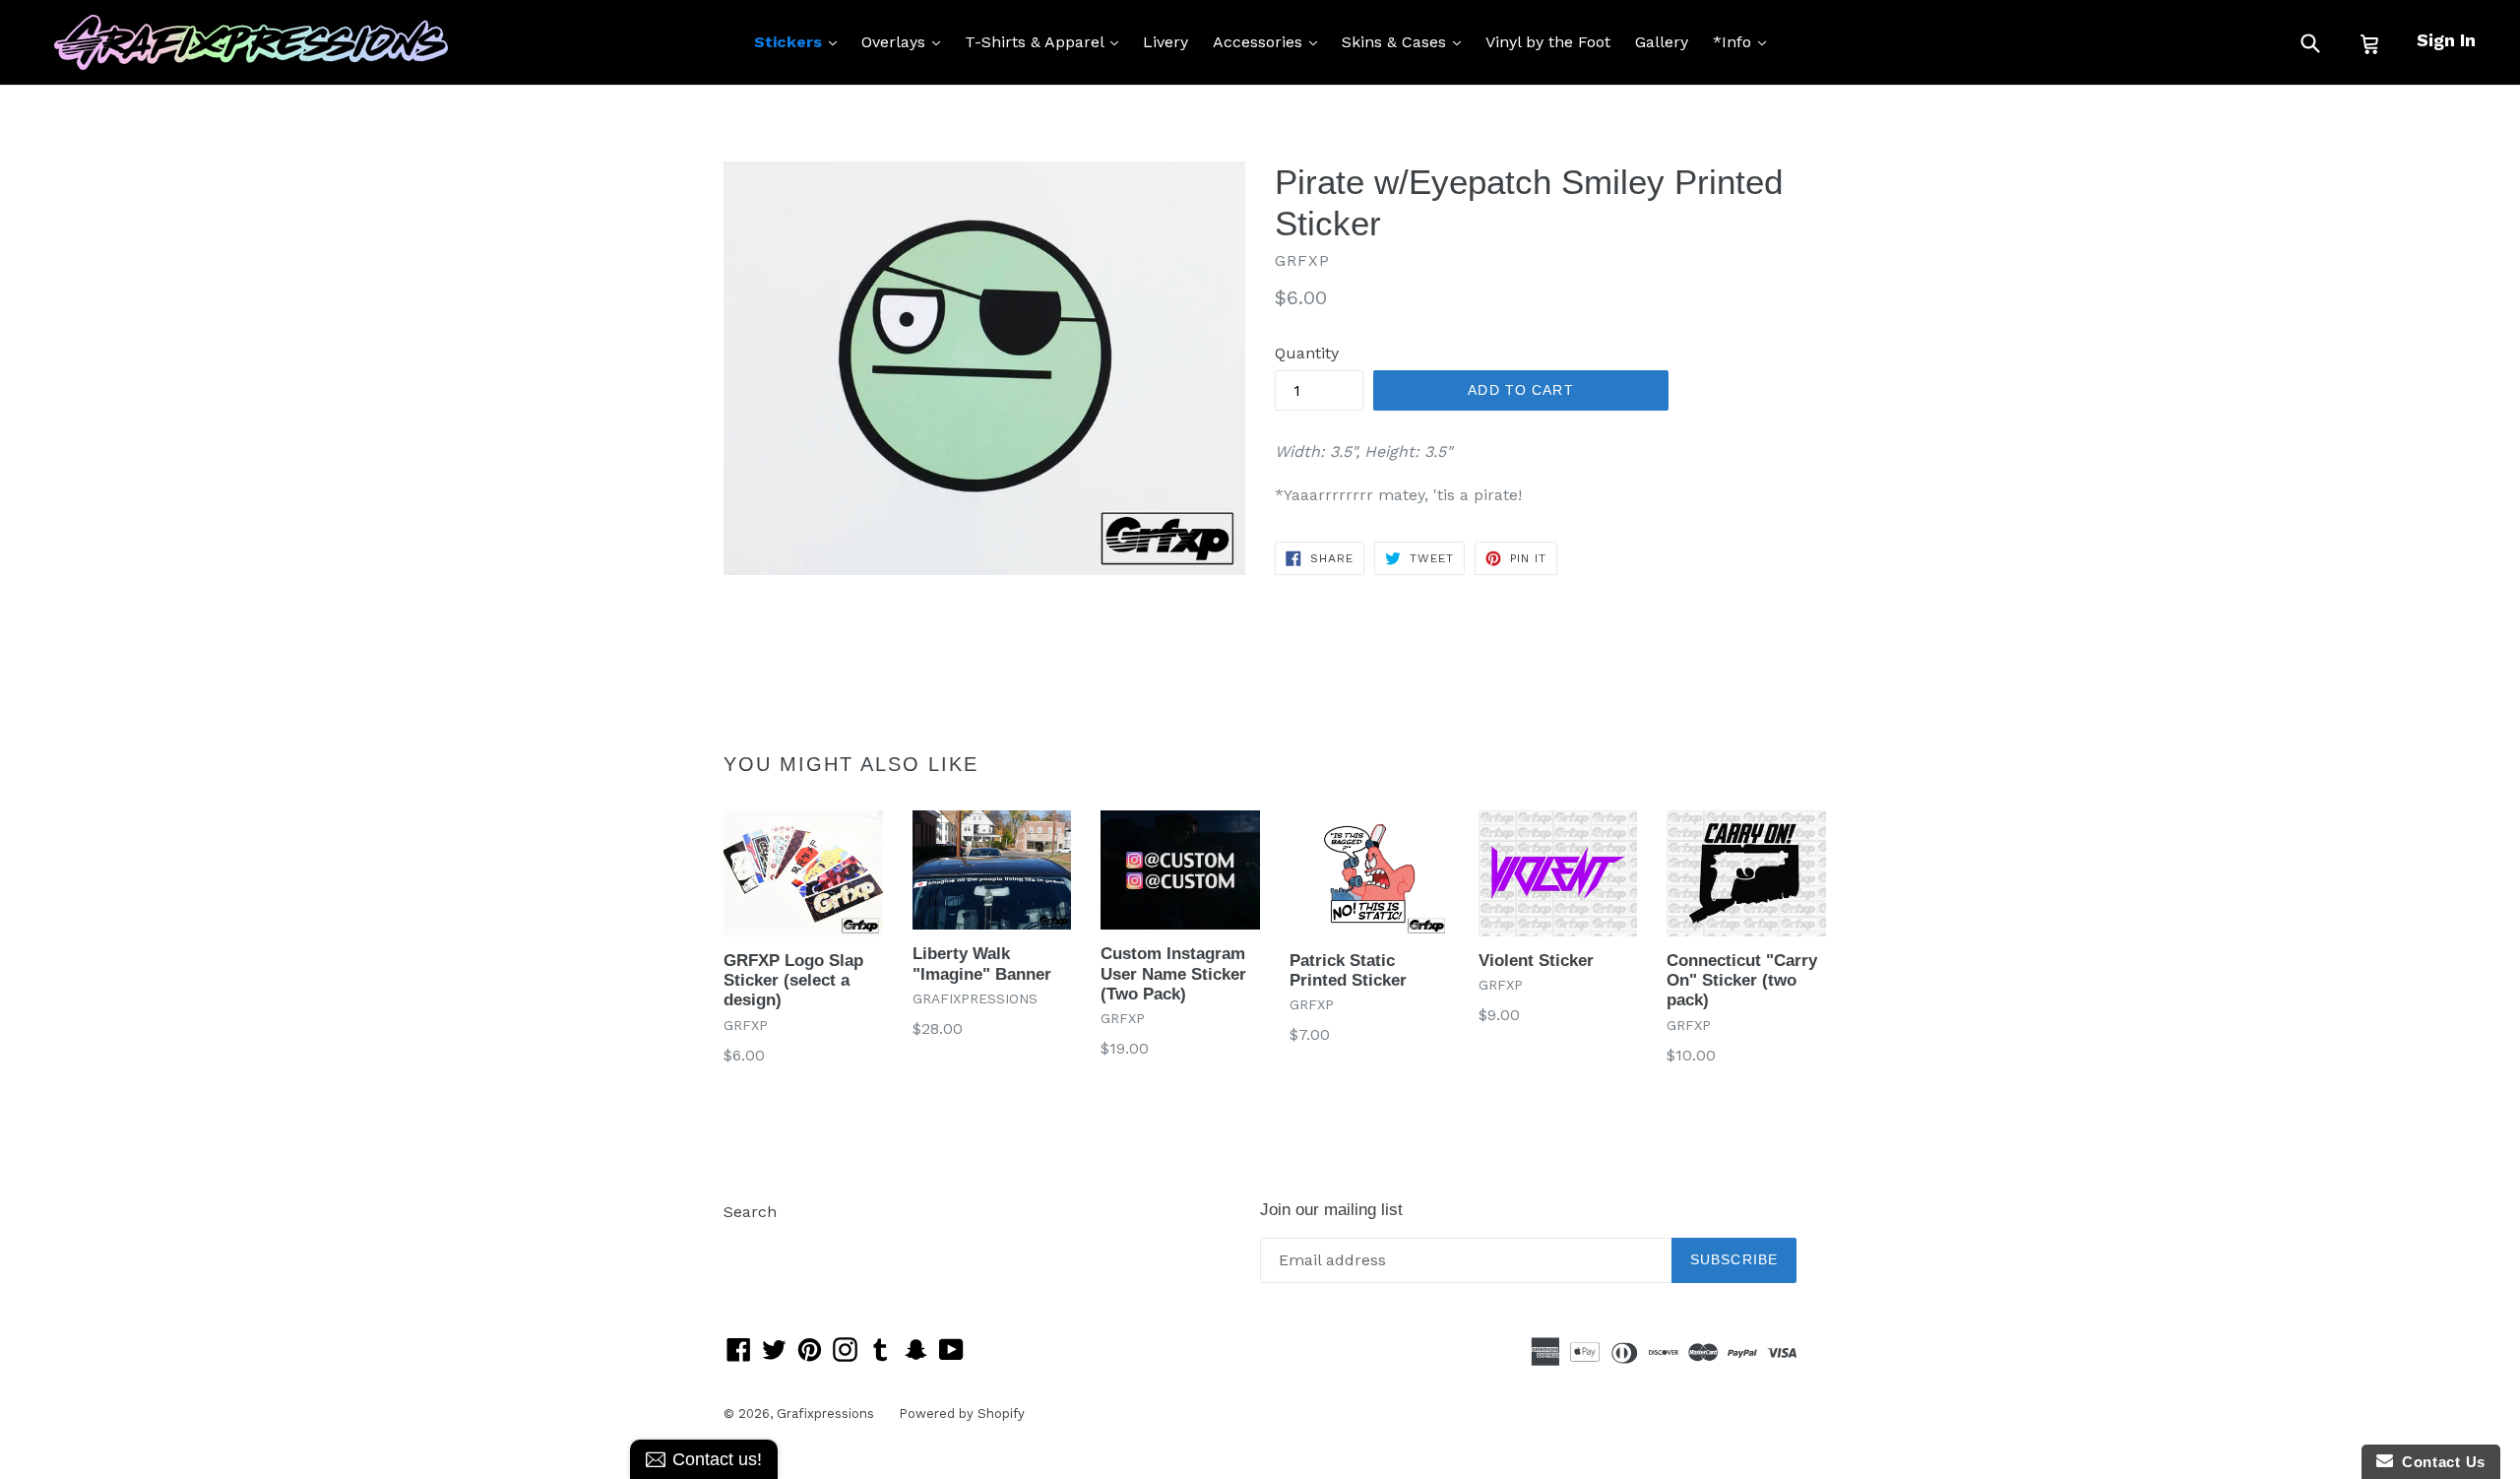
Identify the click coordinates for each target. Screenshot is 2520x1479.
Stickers (800, 41)
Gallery (1662, 42)
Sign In (2446, 40)
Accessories (1270, 41)
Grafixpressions (825, 1414)
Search (750, 1212)
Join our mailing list (1331, 1210)
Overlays (906, 41)
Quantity (1307, 353)
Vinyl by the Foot (1548, 42)
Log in (747, 1241)
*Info (1744, 41)
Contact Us (2439, 1462)
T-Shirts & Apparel (1046, 41)
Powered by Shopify (962, 1414)
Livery (1165, 42)
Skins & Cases (1406, 41)
